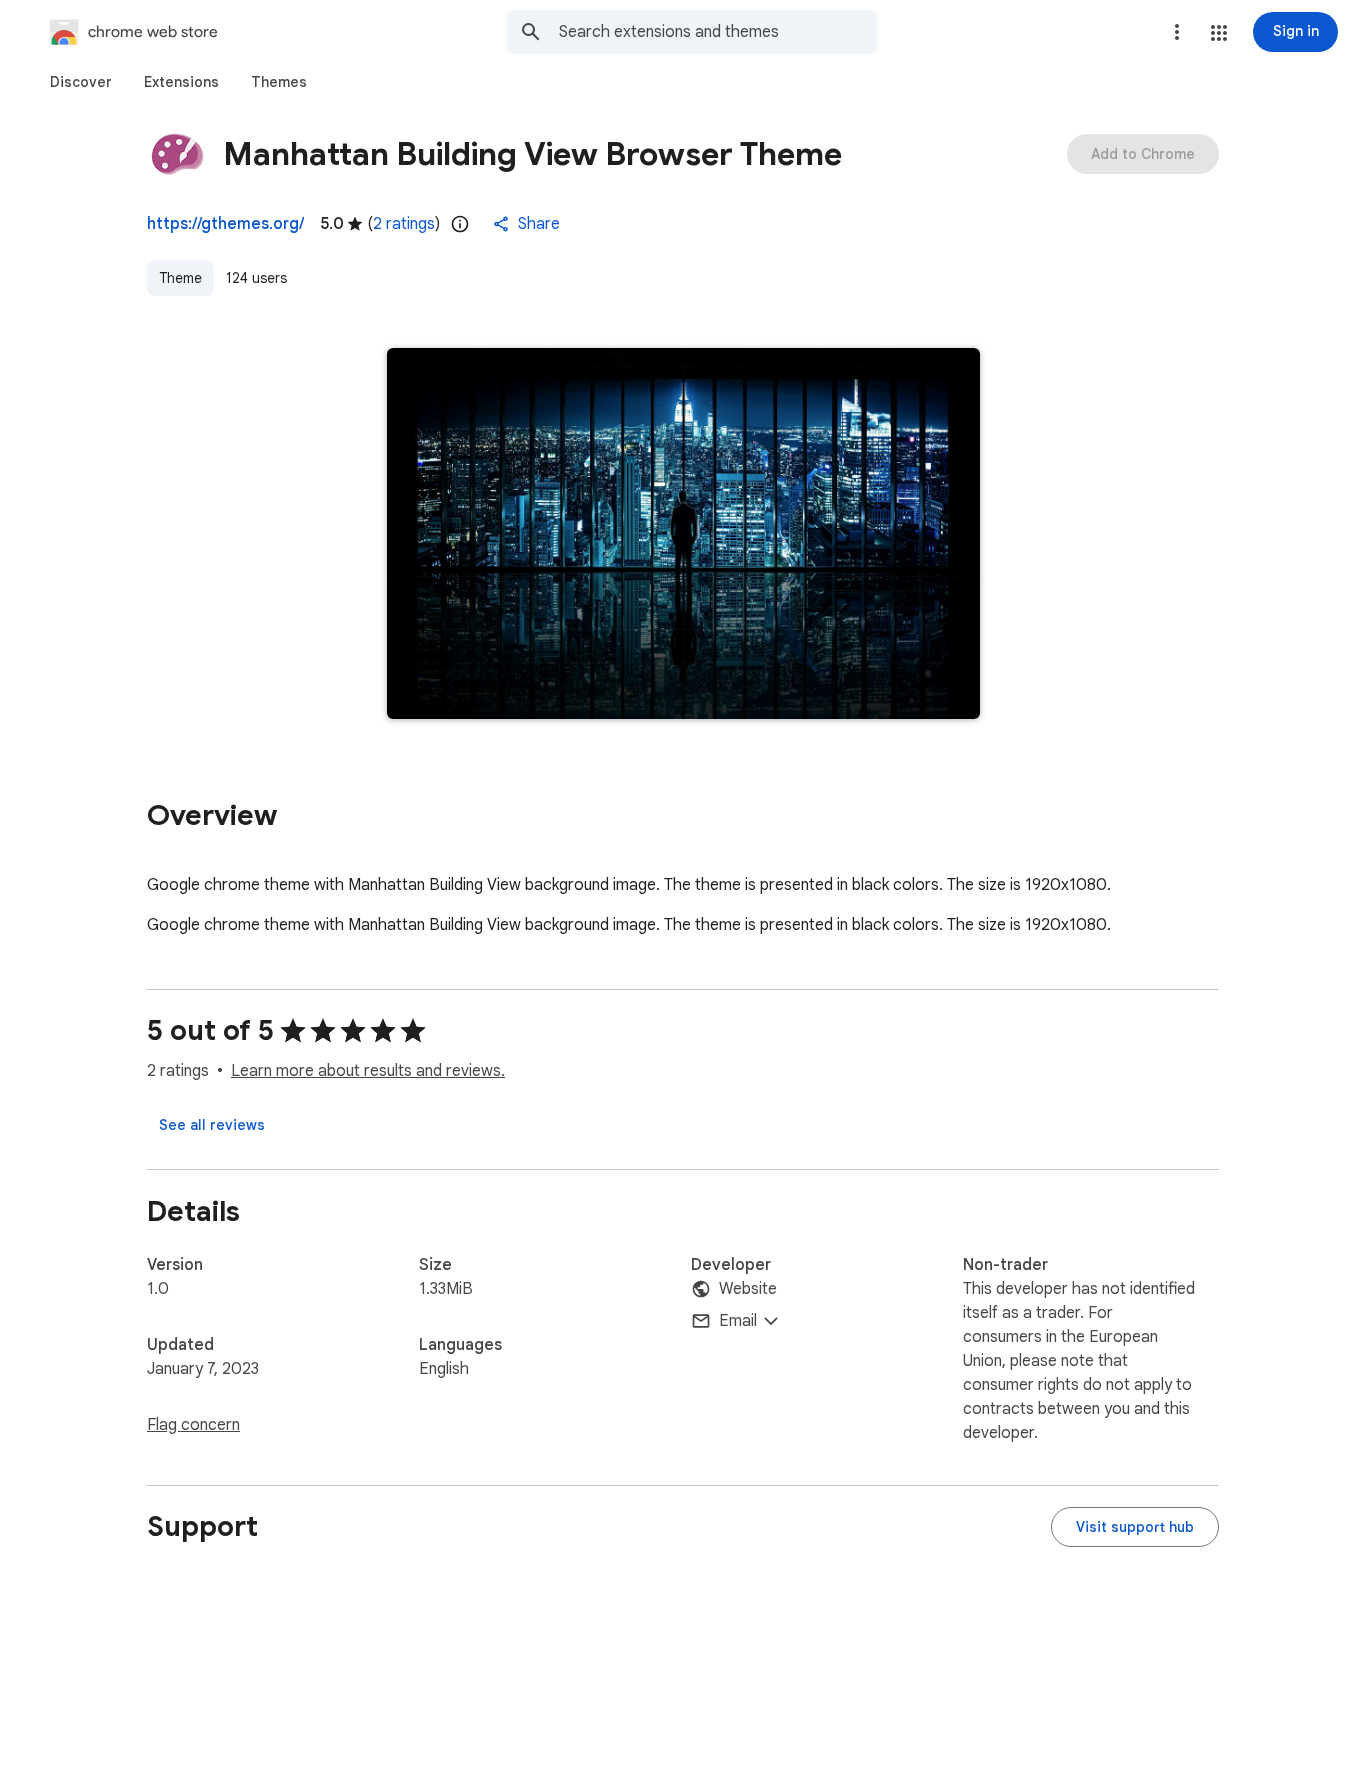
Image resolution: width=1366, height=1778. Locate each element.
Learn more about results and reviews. (368, 1071)
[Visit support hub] (1135, 1527)
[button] (1219, 33)
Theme (180, 278)
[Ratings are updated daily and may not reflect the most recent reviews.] (460, 224)
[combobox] (718, 32)
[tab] (81, 82)
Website (748, 1289)
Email (738, 1321)
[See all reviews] (212, 1125)
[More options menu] (1177, 32)
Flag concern (193, 1425)
